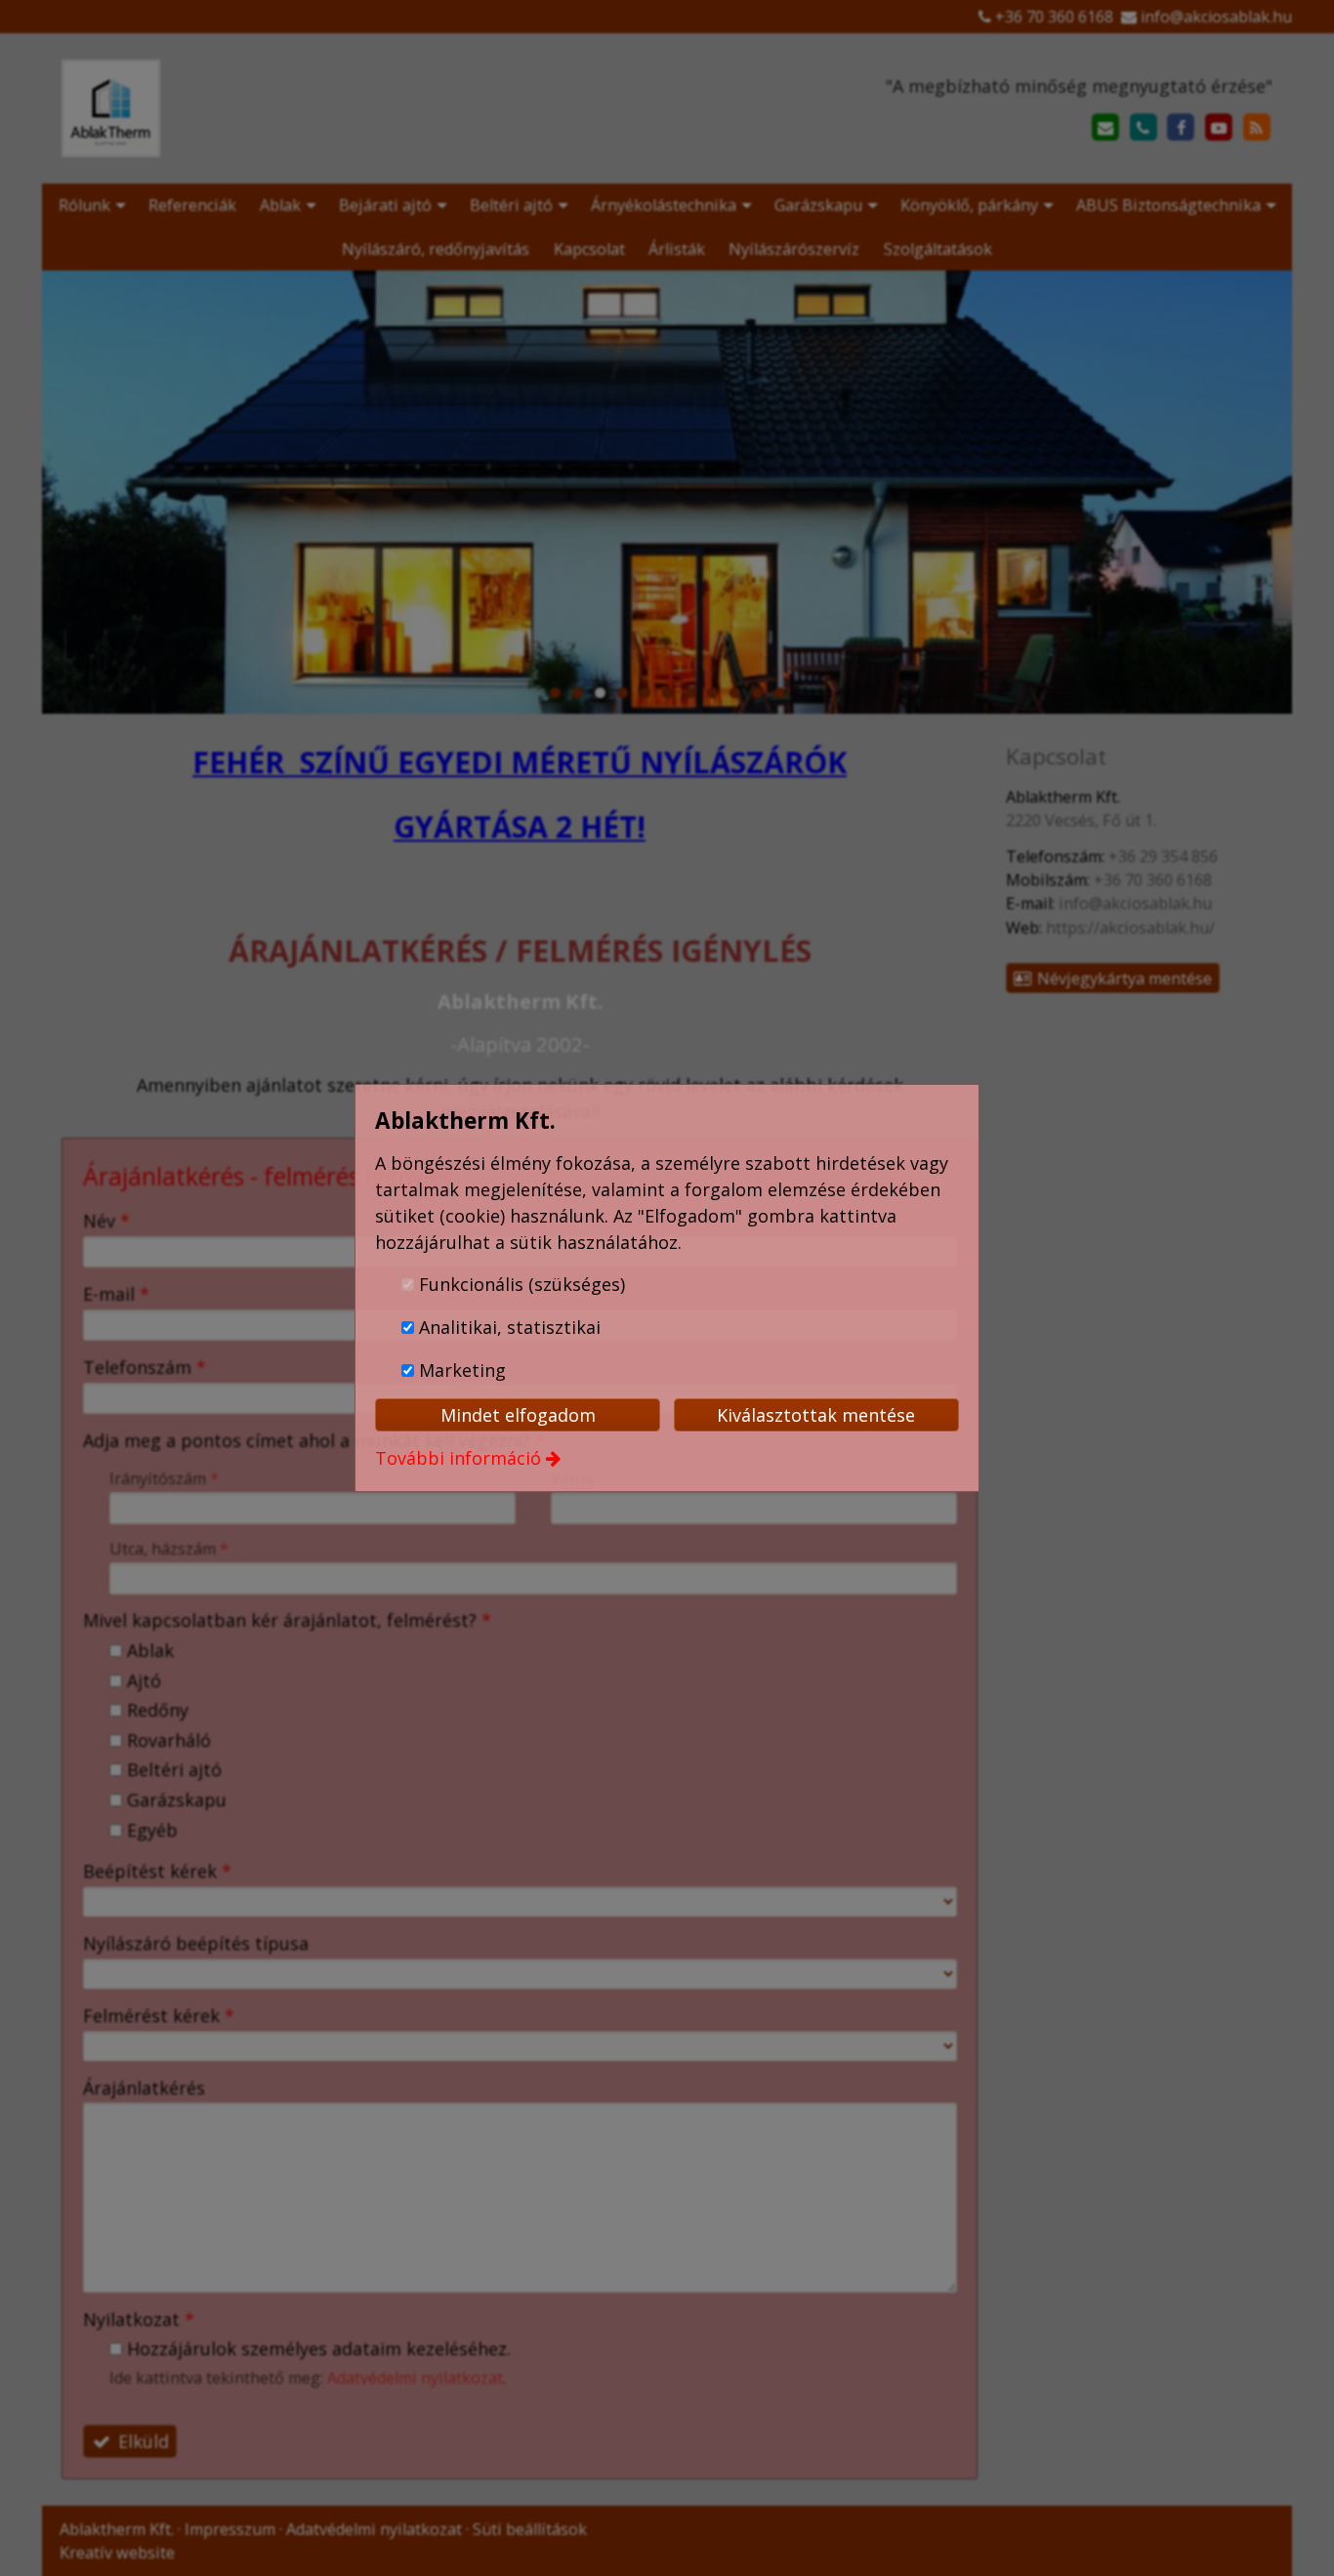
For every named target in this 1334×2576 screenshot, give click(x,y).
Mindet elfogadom (518, 1415)
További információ (458, 1458)
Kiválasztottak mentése (816, 1415)
